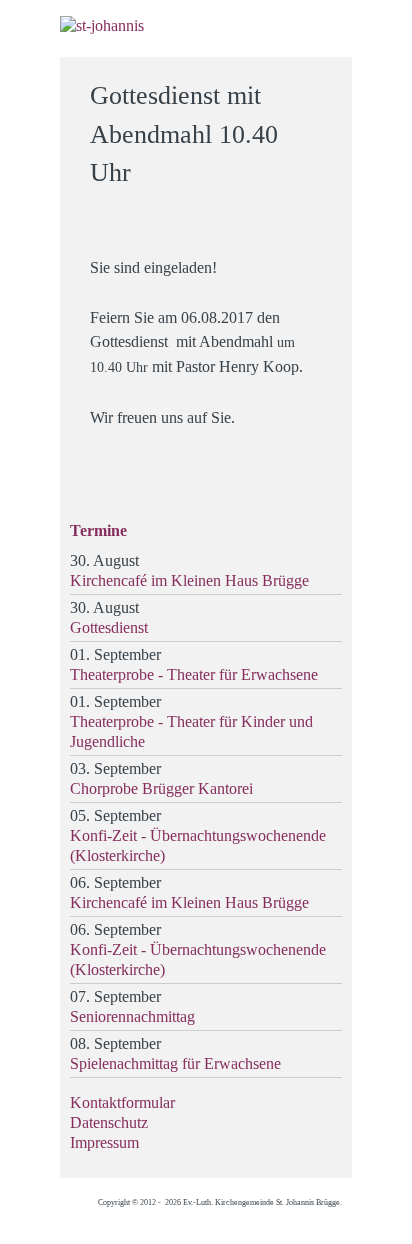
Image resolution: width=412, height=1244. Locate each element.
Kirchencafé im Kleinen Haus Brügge (189, 580)
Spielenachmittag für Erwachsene (175, 1063)
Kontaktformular (122, 1102)
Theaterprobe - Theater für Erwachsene (194, 674)
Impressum (104, 1142)
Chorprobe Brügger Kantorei (161, 788)
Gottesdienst (109, 627)
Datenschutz (109, 1122)
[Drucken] (324, 86)
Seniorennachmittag (132, 1016)
